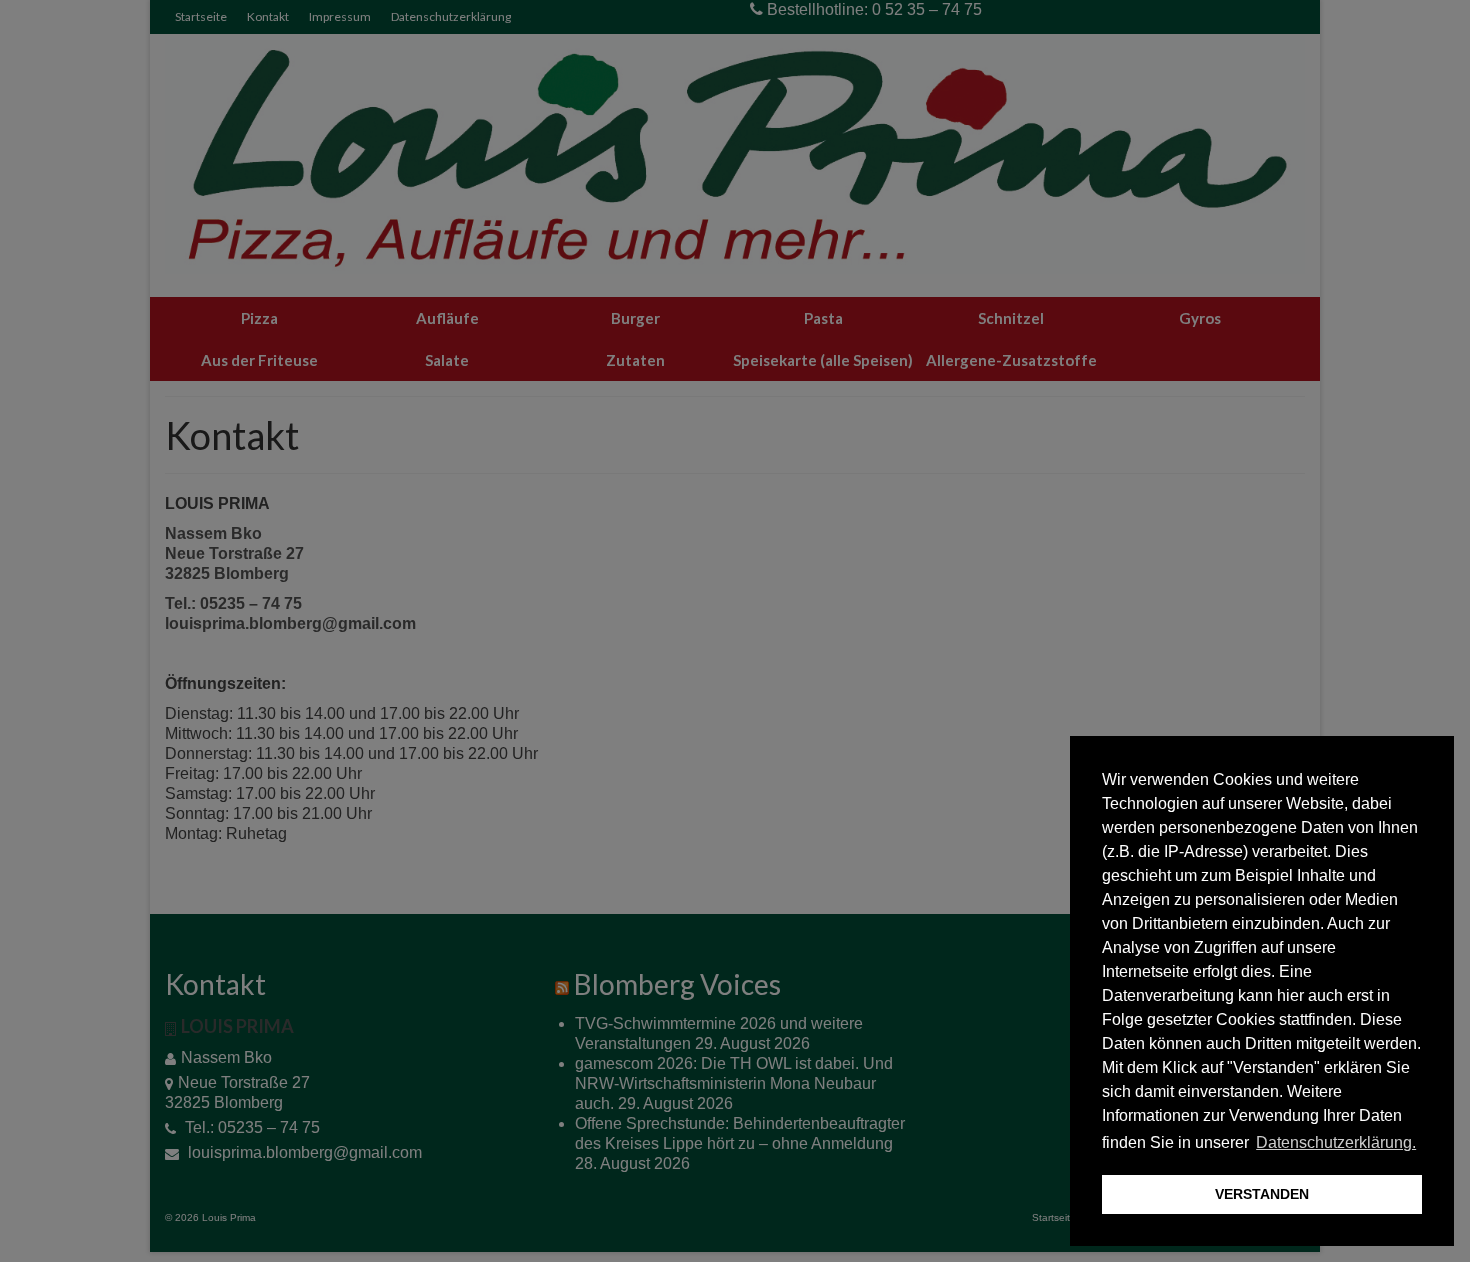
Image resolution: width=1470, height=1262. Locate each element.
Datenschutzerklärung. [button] (1336, 1142)
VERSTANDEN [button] (1262, 1194)
